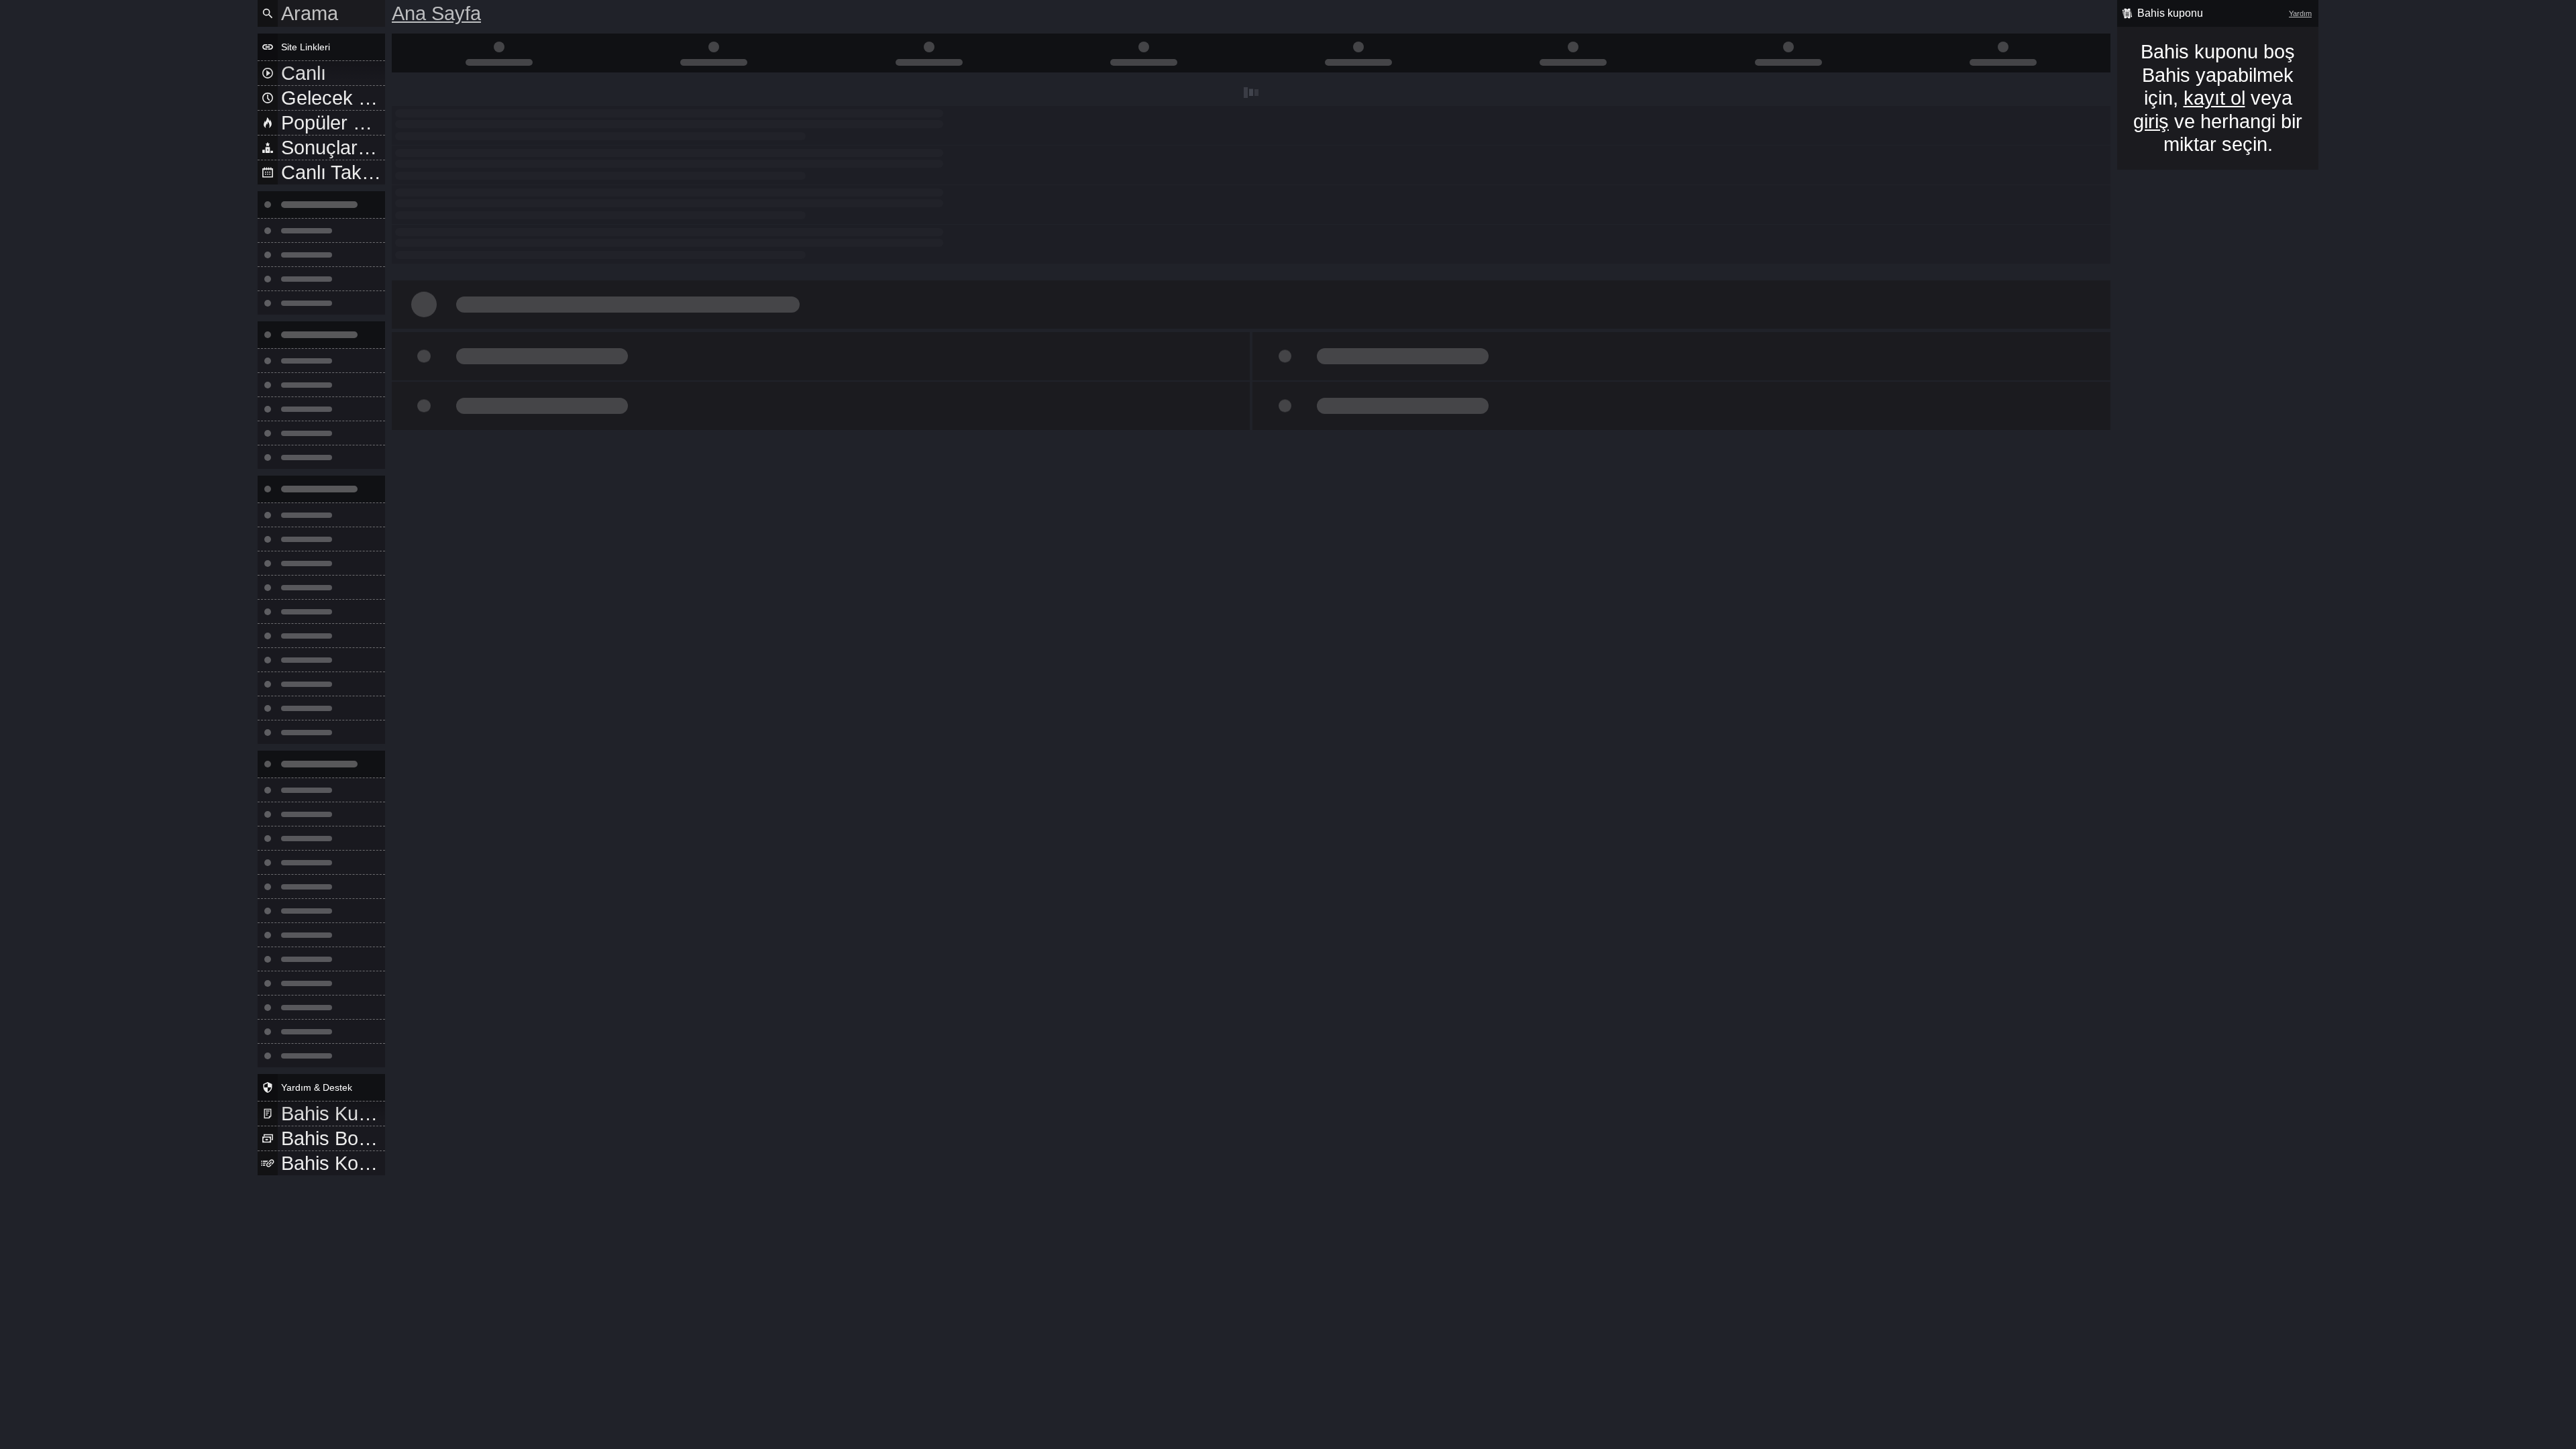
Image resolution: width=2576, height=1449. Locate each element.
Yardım (2300, 13)
